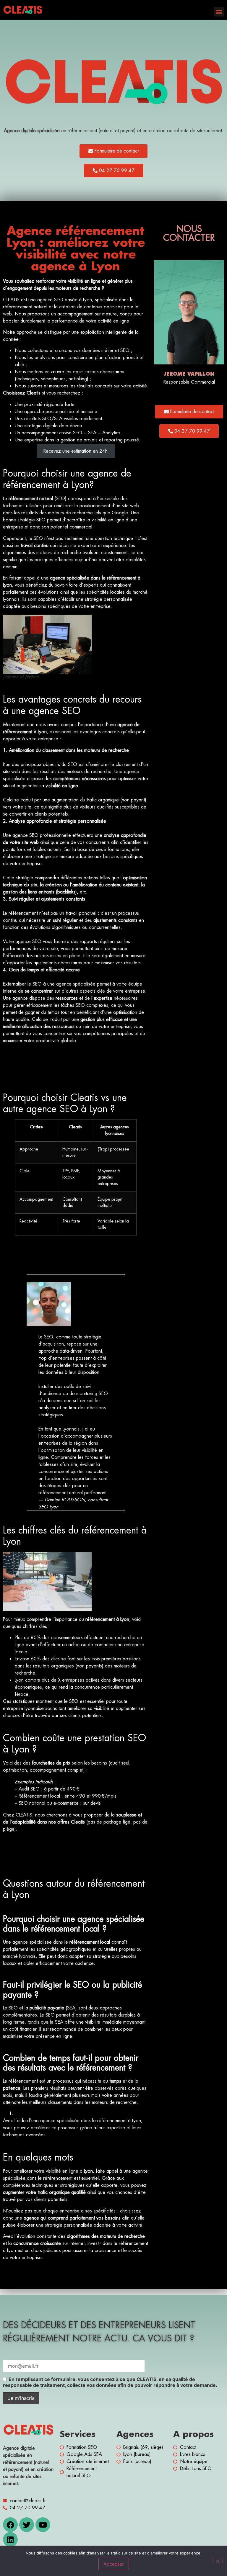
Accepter (114, 2564)
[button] (219, 12)
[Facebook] (10, 2525)
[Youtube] (43, 2525)
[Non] (218, 2561)
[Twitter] (27, 2525)
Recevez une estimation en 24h (76, 451)
